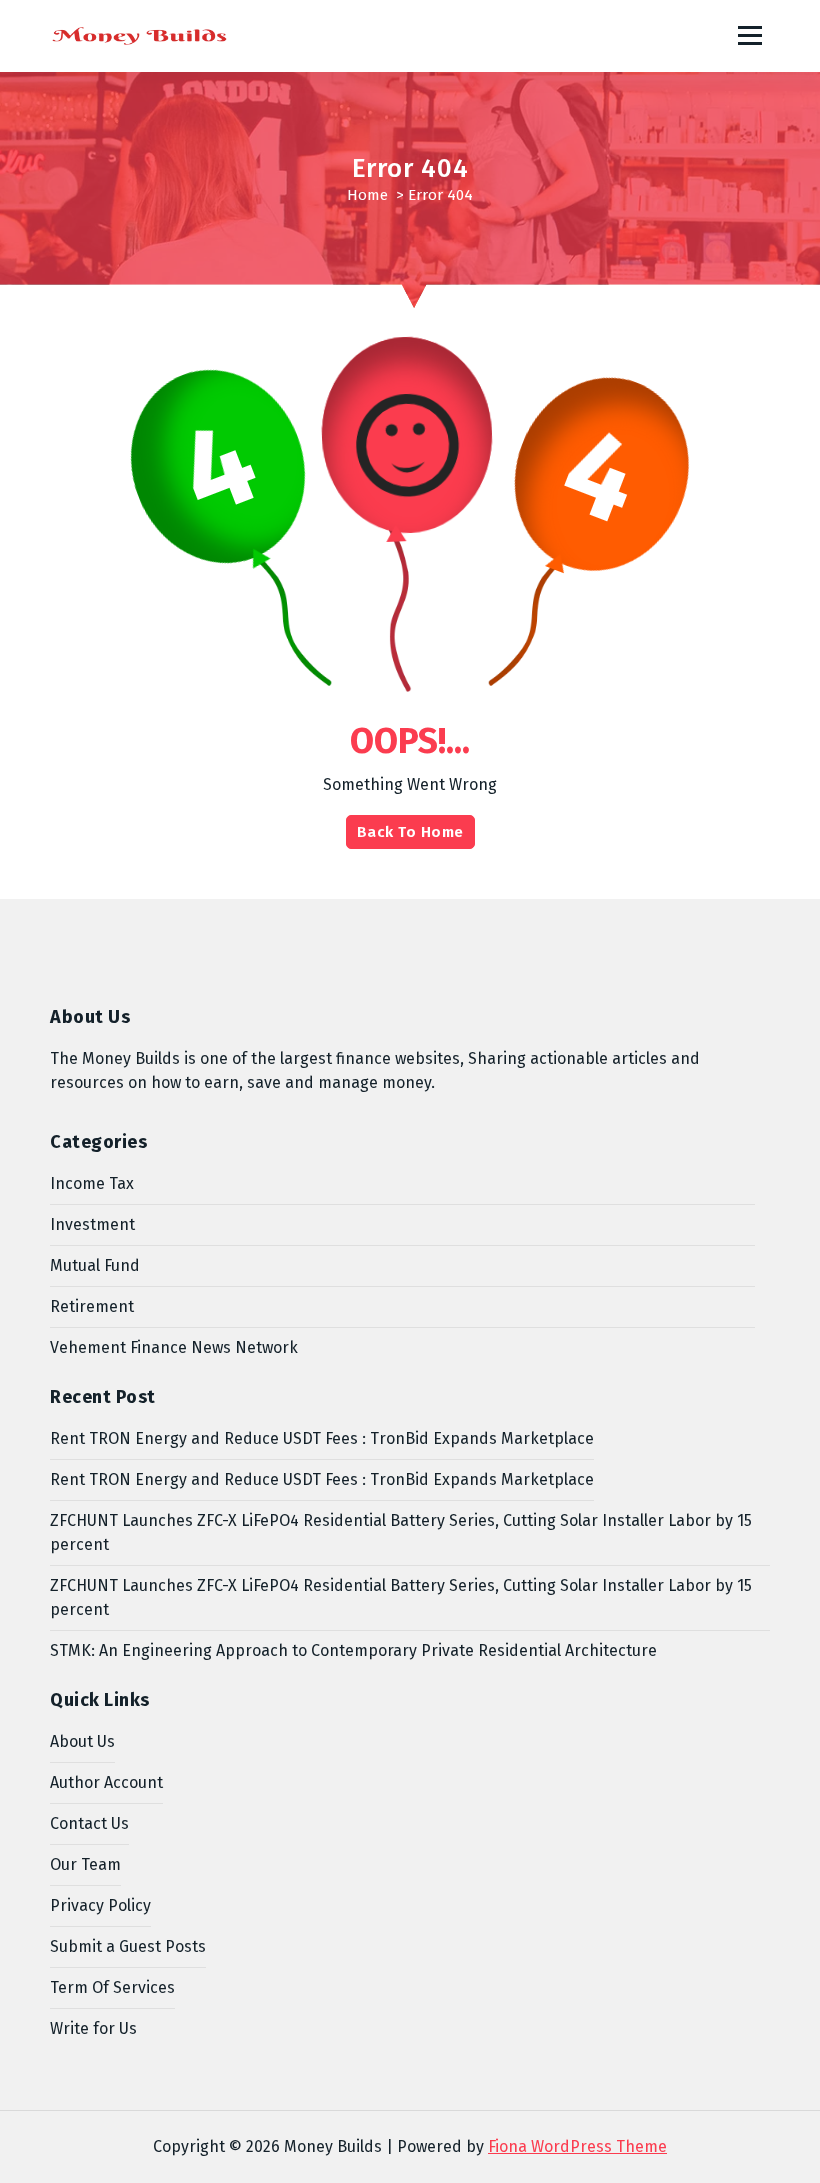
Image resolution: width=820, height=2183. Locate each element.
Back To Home (410, 832)
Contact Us (89, 1823)
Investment (92, 1224)
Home (367, 195)
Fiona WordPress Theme (577, 2146)
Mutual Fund (95, 1265)
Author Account (106, 1782)
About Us (82, 1741)
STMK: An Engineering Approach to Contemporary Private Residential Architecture (353, 1650)
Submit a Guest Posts (128, 1946)
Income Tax (92, 1183)
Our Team (85, 1864)
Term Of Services (112, 1987)
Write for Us (93, 2028)
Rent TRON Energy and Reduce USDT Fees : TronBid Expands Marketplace (322, 1438)
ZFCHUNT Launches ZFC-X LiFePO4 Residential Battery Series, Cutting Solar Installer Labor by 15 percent (401, 1532)
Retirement (92, 1306)
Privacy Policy (100, 1905)
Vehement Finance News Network (174, 1347)
